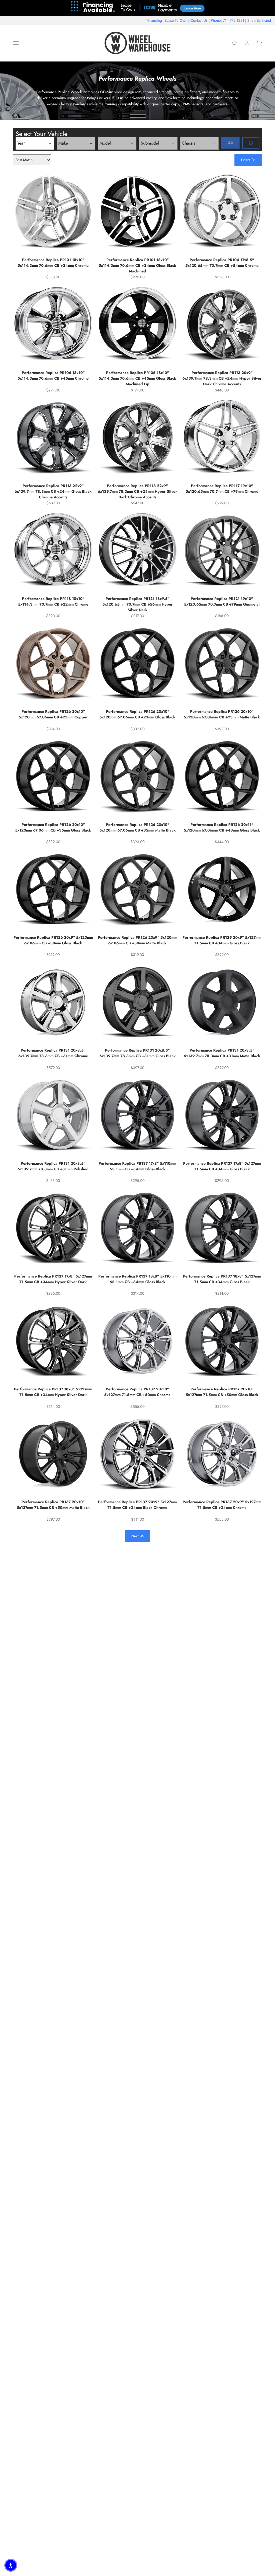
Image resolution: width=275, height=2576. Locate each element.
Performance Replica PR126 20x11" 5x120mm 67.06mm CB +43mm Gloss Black (222, 827)
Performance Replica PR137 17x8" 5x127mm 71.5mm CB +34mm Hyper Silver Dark (53, 1279)
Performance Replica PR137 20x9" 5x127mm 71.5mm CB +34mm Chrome (222, 1505)
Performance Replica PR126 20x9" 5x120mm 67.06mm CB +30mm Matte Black (137, 940)
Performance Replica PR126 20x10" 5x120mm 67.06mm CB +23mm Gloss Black (137, 714)
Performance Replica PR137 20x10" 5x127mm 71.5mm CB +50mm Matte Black (53, 1505)
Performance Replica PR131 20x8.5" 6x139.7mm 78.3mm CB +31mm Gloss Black (137, 1053)
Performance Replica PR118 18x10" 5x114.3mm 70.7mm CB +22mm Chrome (53, 601)
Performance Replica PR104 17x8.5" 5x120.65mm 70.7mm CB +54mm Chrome (222, 263)
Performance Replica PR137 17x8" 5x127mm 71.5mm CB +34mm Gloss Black (222, 1166)
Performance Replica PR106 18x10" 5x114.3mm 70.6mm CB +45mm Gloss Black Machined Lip (137, 378)
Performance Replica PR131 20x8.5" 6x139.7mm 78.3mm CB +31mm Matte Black (222, 1053)
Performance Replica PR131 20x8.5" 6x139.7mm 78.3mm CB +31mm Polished (53, 1166)
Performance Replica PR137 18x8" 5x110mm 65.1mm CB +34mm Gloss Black (137, 1279)
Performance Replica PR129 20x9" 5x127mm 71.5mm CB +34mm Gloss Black (222, 940)
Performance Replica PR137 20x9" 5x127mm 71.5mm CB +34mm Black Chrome (137, 1505)
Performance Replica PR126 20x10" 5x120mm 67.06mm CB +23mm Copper (53, 714)
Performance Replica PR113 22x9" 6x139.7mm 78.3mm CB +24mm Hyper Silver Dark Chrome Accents (137, 491)
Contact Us (199, 20)
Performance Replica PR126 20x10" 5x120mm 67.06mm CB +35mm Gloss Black (53, 827)
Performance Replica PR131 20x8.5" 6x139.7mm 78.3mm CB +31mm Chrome (53, 1053)
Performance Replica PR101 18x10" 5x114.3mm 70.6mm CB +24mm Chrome (53, 263)
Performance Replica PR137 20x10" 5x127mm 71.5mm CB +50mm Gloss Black (222, 1392)
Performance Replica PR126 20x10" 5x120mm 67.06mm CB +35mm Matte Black (137, 827)
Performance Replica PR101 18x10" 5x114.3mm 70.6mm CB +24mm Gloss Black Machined (137, 265)
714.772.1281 (234, 20)
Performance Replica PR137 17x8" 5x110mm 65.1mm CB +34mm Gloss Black (137, 1166)
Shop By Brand (259, 20)
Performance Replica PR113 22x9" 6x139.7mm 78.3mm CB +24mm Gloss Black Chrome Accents (53, 491)
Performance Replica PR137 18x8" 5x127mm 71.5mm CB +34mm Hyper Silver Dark (53, 1392)
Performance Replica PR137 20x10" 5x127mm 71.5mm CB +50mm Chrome (137, 1392)
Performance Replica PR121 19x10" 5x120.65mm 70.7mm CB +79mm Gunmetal (222, 601)
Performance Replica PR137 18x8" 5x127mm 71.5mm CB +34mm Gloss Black (222, 1279)
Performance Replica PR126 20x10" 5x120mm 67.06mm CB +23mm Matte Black (222, 714)
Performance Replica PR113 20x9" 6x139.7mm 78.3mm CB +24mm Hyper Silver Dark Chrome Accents (222, 378)
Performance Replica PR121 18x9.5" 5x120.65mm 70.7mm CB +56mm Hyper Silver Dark (137, 604)
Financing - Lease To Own (167, 20)
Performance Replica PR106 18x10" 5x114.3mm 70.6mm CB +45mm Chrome (53, 375)
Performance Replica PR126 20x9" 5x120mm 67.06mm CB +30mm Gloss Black (53, 940)
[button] (11, 2565)
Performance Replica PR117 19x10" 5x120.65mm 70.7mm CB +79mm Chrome (222, 489)
